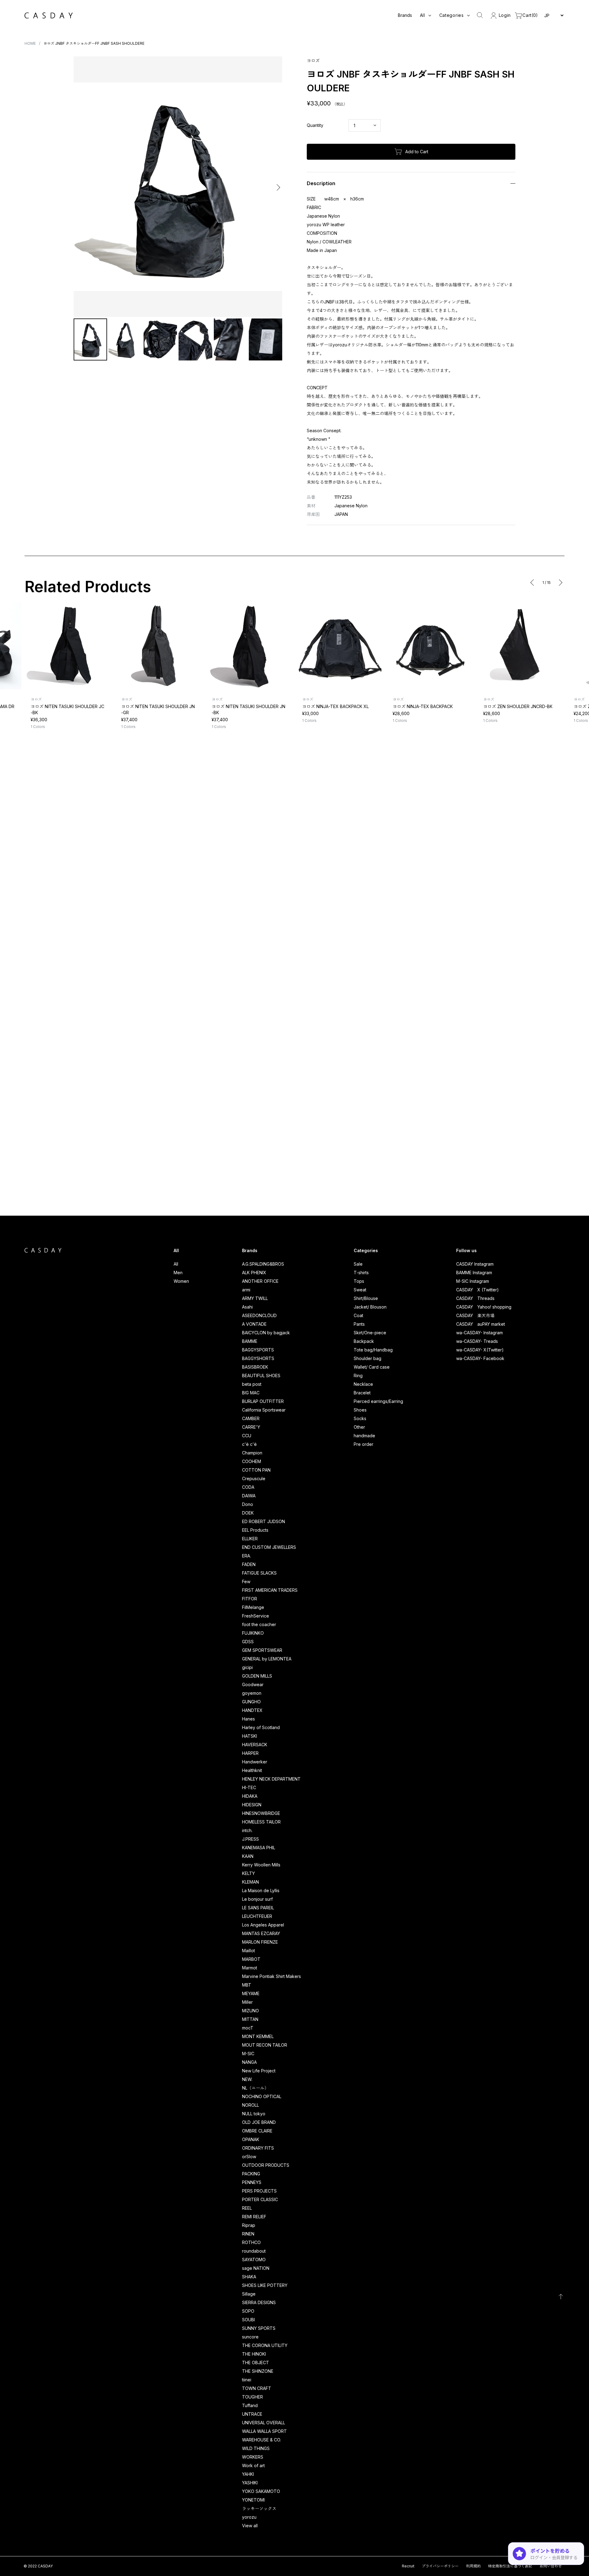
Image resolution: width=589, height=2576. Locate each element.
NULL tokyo (254, 2114)
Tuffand (250, 2405)
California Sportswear (264, 1410)
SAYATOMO (254, 2260)
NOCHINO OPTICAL (262, 2096)
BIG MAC (251, 1393)
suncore (250, 2337)
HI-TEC (249, 1787)
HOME (30, 43)
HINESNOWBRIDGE (261, 1813)
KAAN (248, 1856)
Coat (358, 1315)
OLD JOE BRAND (259, 2122)
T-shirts (361, 1273)
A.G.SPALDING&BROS (263, 1264)
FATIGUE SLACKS (259, 1573)
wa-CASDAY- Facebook (480, 1358)
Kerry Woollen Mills (261, 1865)
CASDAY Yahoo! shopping (484, 1307)
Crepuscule (254, 1479)
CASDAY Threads (475, 1298)
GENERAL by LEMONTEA (267, 1659)
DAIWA (249, 1496)
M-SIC (248, 2054)
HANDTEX (252, 1710)
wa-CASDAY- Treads (477, 1341)
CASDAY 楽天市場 (475, 1315)
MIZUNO (250, 2011)
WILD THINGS (256, 2448)
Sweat (360, 1290)
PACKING (251, 2174)
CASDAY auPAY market (481, 1324)
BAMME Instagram (474, 1273)
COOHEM (252, 1461)
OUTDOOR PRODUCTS (266, 2165)
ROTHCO (251, 2242)
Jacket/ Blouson (370, 1307)
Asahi (247, 1307)
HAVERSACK (255, 1745)
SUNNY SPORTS (259, 2328)
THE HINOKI (254, 2354)
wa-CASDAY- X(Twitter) (480, 1350)
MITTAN (250, 2019)
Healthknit (252, 1770)
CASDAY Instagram (475, 1264)
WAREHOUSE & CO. (262, 2440)
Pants (359, 1324)
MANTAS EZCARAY (261, 1933)
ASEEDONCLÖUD (259, 1315)
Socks (360, 1418)
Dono (248, 1504)
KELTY (248, 1873)
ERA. (246, 1556)
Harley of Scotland (261, 1727)
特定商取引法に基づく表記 (510, 2566)
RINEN (248, 2234)
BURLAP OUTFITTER (263, 1401)
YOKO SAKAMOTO (261, 2491)
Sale (358, 1264)
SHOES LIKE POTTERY (265, 2285)
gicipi (247, 1667)
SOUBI (248, 2320)
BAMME (250, 1341)
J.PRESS (250, 1839)
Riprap (249, 2225)
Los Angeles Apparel (263, 1925)
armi (246, 1290)
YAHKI (248, 2474)
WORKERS (253, 2457)
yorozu (249, 2517)
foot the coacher (259, 1624)
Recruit (408, 2566)
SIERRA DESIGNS (259, 2302)
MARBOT (251, 1959)
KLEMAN (250, 1882)
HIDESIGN (252, 1805)
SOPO (248, 2311)
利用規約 (473, 2566)
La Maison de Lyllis (261, 1890)
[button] (79, 187)
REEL (247, 2208)
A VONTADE (254, 1324)
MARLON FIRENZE (260, 1942)
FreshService (256, 1616)
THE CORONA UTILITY (265, 2345)
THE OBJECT (256, 2363)
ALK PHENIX (254, 1273)
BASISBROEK (255, 1367)
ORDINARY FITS (258, 2148)
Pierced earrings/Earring (378, 1401)
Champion (252, 1453)
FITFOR (250, 1599)
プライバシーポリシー (440, 2566)
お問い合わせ (551, 2566)
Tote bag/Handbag (373, 1350)
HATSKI (250, 1736)
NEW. (247, 2079)
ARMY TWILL (255, 1298)
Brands (405, 15)
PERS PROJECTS (259, 2191)
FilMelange (253, 1607)
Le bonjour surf (257, 1899)
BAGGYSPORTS (258, 1350)
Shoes (360, 1410)
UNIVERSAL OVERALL (264, 2423)
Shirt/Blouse (366, 1298)
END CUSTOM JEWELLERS (269, 1547)
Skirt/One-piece (370, 1333)
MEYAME (251, 1993)
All (176, 1264)
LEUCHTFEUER (257, 1916)
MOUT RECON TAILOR (265, 2045)
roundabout (254, 2251)
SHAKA (249, 2277)
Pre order (364, 1444)
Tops (359, 1281)
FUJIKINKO (253, 1633)
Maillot (248, 1951)
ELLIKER (250, 1539)
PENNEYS (252, 2182)
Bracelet (362, 1393)
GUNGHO (251, 1702)
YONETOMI (253, 2500)
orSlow (249, 2157)
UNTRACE (252, 2414)
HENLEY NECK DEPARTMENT (271, 1779)
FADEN (249, 1564)
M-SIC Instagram (473, 1281)
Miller (247, 2002)
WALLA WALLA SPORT (264, 2431)
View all (250, 2526)
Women (181, 1281)
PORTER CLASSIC (260, 2199)
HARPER (250, 1753)
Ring (358, 1376)
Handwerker (255, 1762)
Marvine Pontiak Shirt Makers (271, 1976)
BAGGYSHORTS (258, 1358)
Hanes (248, 1719)
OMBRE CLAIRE (257, 2131)
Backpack (364, 1341)
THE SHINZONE (258, 2371)
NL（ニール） (255, 2088)
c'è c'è (249, 1444)
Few (246, 1581)
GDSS (248, 1642)
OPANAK (251, 2139)
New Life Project (259, 2071)
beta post (252, 1384)
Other (359, 1427)
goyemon (252, 1693)
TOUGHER (252, 2397)
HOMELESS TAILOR (261, 1822)
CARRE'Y (251, 1427)
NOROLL (250, 2105)
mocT (248, 2028)
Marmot (250, 1968)
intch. (247, 1830)
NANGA (249, 2062)
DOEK (248, 1513)
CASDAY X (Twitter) (477, 1290)
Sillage (249, 2294)
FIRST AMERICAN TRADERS (270, 1590)
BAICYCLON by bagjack (266, 1333)
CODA (248, 1487)
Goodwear (253, 1684)
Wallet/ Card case (372, 1367)
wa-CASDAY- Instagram (479, 1333)
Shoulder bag (368, 1358)
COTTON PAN (256, 1470)
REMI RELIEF (254, 2217)
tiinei (247, 2380)
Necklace (363, 1384)
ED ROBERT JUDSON (264, 1521)
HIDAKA (250, 1796)
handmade (364, 1436)
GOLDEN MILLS (257, 1676)
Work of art (253, 2465)
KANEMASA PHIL (259, 1848)
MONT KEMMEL (258, 2036)
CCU (247, 1436)
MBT (247, 1985)
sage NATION (256, 2268)
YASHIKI (250, 2483)
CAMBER (251, 1418)
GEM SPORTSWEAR (262, 1650)
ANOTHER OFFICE (260, 1281)
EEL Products (255, 1530)
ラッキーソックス (259, 2508)
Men (178, 1273)
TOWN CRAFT (257, 2388)
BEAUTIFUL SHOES (261, 1376)
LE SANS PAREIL (258, 1908)
